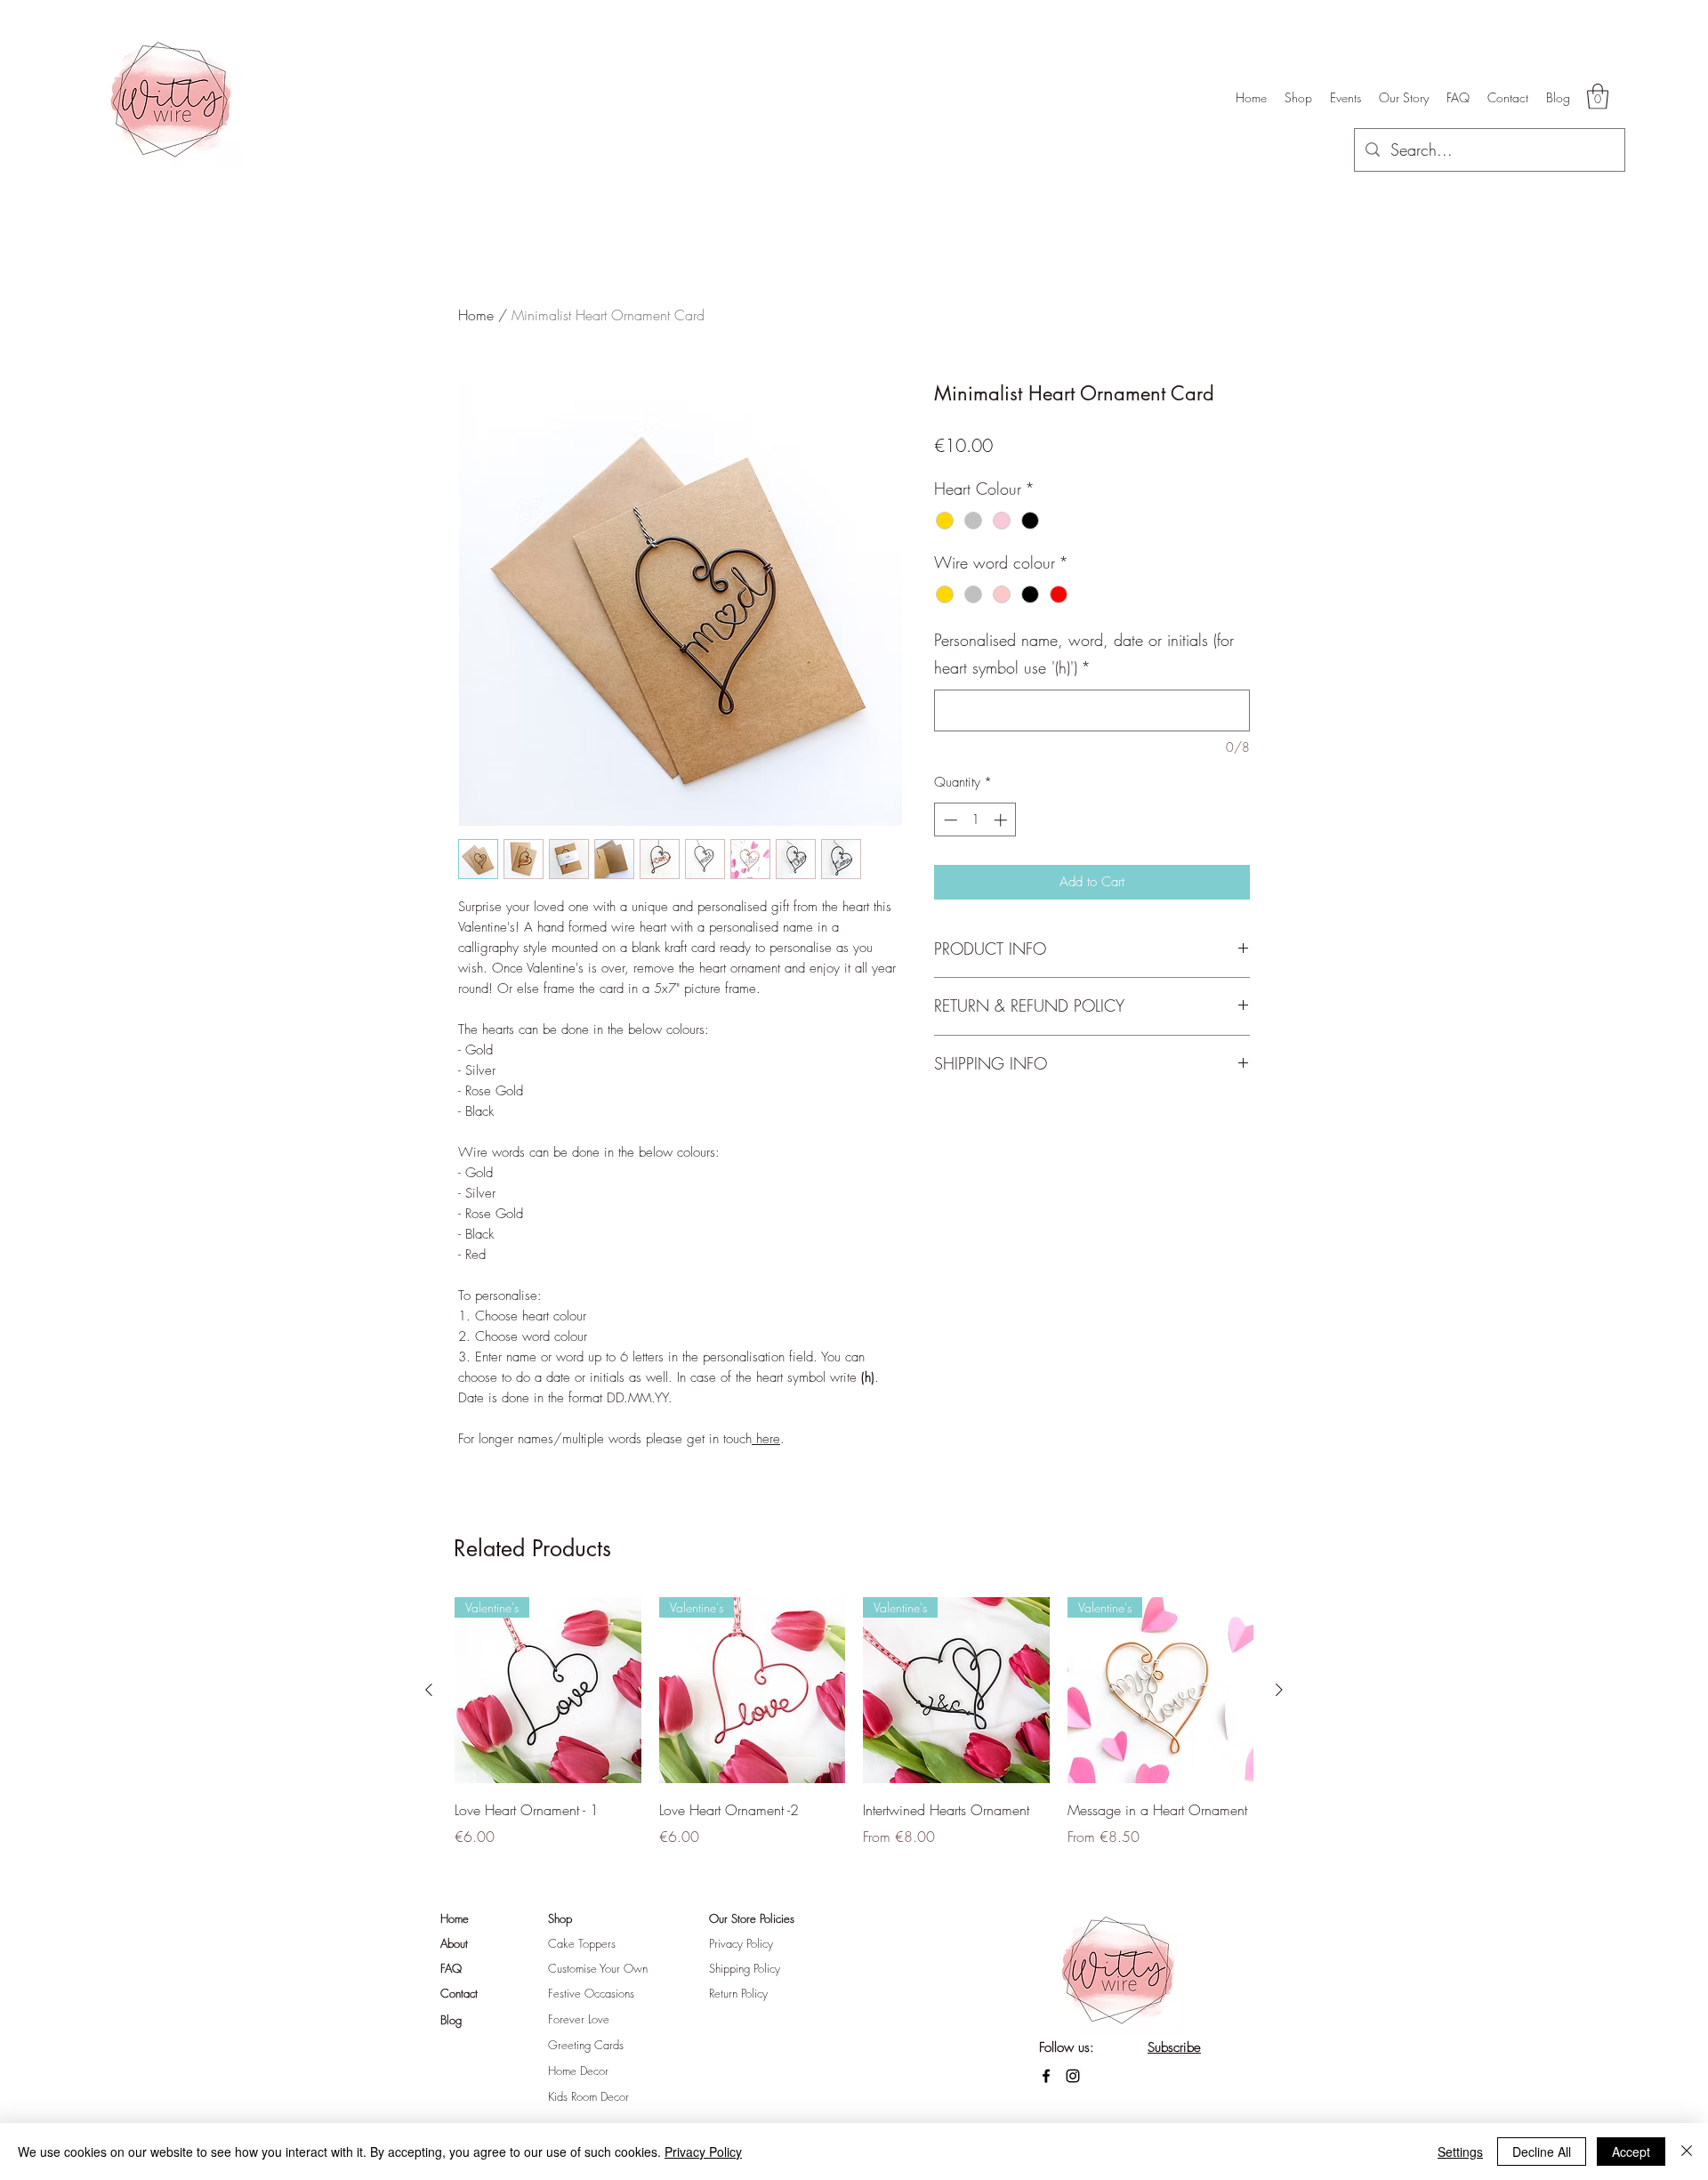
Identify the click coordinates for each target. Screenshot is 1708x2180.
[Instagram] (1073, 2076)
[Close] (1687, 2152)
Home (476, 315)
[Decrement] (949, 820)
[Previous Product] (429, 1690)
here (766, 1439)
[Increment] (1002, 820)
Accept (1631, 2152)
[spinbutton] (975, 820)
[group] (854, 1735)
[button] (1598, 97)
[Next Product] (1279, 1690)
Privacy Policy (703, 2152)
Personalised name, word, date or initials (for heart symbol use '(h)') (1084, 654)
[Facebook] (1046, 2076)
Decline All (1542, 2152)
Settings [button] (1460, 2152)
